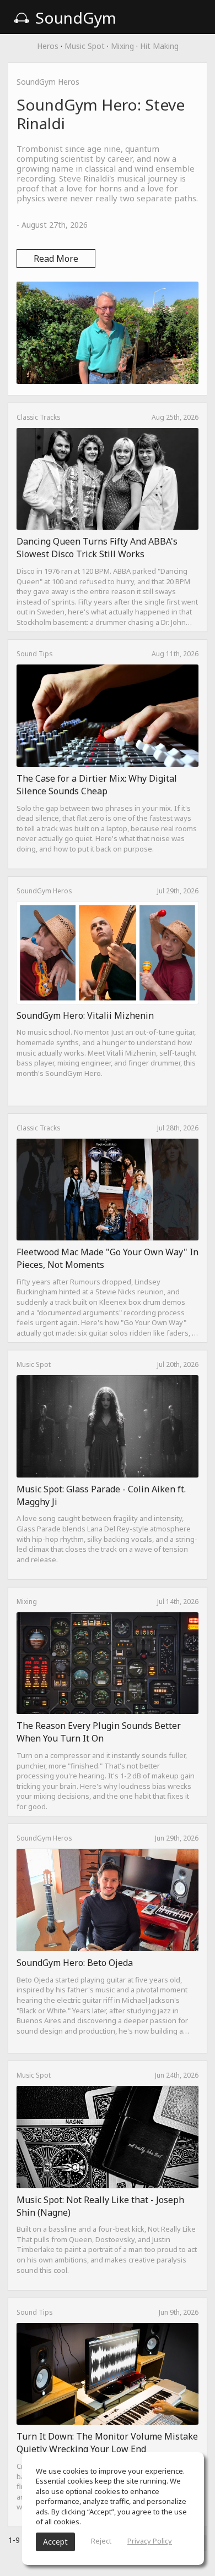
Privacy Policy (150, 2541)
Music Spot (85, 46)
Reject (101, 2541)
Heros (48, 46)
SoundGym (74, 18)
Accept (55, 2542)
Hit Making (159, 46)
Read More (56, 259)
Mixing (122, 46)
